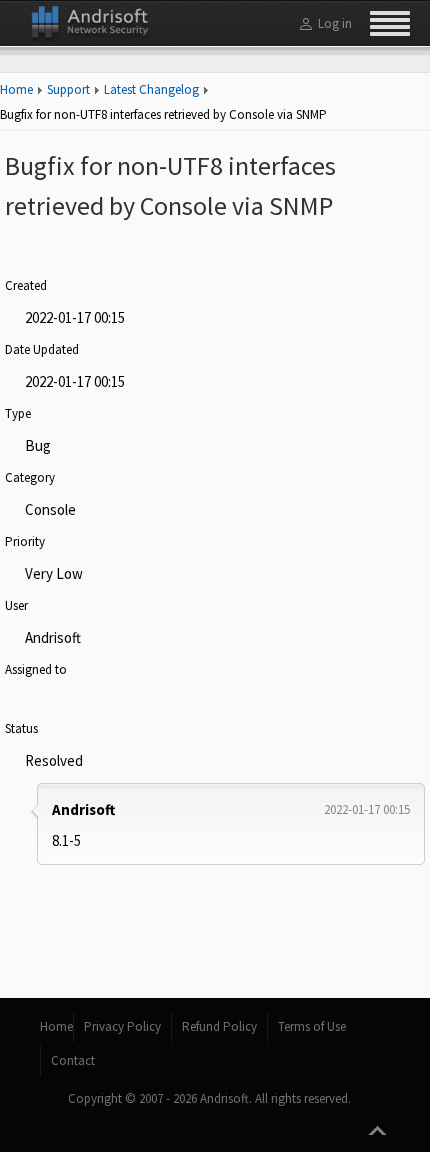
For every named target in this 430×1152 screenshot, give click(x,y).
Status (21, 728)
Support (68, 89)
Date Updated (42, 349)
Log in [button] (335, 23)
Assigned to (36, 669)
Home (16, 89)
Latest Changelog (151, 89)
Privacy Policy (122, 1026)
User (16, 605)
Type (18, 413)
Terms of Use (312, 1026)
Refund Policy (219, 1026)
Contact (73, 1060)
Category (30, 477)
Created (26, 285)
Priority (25, 541)
